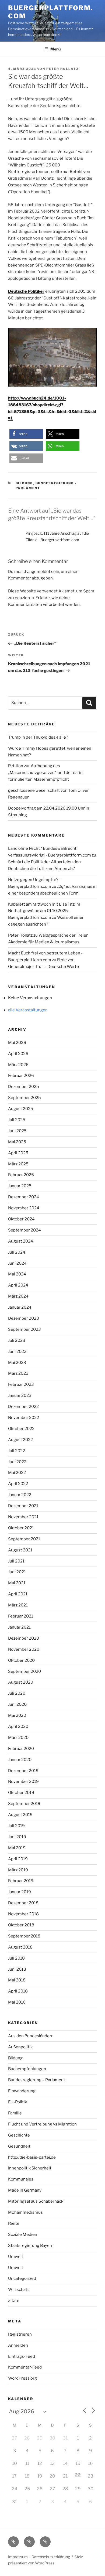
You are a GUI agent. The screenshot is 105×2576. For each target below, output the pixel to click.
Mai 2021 (17, 1583)
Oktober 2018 (21, 1925)
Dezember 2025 (24, 1087)
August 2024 (21, 1241)
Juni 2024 (17, 1263)
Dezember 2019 (23, 1771)
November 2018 (23, 1914)
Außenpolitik (20, 2047)
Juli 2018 (16, 1958)
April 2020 (18, 1727)
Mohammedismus (25, 2212)
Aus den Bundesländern (31, 2036)
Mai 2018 (17, 1980)
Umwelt (16, 2257)
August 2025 (21, 1109)
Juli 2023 (17, 1340)
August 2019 (20, 1815)
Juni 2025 (17, 1131)
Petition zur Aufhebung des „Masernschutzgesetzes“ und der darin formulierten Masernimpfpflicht (45, 773)
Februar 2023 (21, 1384)
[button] (26, 434)
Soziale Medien (23, 2234)
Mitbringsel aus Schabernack (36, 2201)
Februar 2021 (21, 1616)
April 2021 (18, 1594)
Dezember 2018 (23, 1903)
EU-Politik (17, 2102)
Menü (55, 49)
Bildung (24, 483)
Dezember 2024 (24, 1197)
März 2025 (18, 1164)
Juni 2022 (17, 1462)
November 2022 (24, 1418)
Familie (15, 2113)
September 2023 (24, 1329)
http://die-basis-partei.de (32, 2157)
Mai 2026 (17, 1043)
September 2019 (24, 1804)
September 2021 (24, 1539)
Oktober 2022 (21, 1429)
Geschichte (19, 2135)
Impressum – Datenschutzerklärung (39, 2557)
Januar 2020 (20, 1760)
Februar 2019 (21, 1881)
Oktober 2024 (21, 1219)
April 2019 (18, 1859)
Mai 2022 (17, 1473)
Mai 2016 (17, 2002)
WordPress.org (22, 2378)
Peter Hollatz (63, 69)
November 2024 (24, 1208)
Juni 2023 (17, 1352)
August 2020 (21, 1682)
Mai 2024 (17, 1274)
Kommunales (21, 2179)
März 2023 (18, 1373)
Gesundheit (19, 2146)
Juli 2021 (16, 1561)
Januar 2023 (20, 1396)
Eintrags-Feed (22, 2356)
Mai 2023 (17, 1363)
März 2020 (18, 1738)
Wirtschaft (18, 2290)
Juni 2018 (17, 1969)
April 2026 (18, 1054)
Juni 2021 (17, 1572)
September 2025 (24, 1098)
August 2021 (20, 1550)
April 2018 (18, 1991)
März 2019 (18, 1870)
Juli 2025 (17, 1120)
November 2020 (24, 1649)
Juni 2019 (17, 1837)
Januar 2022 (20, 1495)
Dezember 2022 (23, 1407)
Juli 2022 (17, 1451)
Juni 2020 (17, 1704)
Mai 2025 (17, 1142)
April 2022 (18, 1484)
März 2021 (18, 1605)
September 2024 (24, 1230)
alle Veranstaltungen (28, 1010)
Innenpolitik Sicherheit (30, 2168)
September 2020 (24, 1671)
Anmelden (18, 2345)
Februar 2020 (21, 1749)
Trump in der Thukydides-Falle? (38, 737)
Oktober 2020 (21, 1660)
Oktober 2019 (21, 1793)
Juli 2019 (16, 1826)
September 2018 (24, 1936)
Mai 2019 (17, 1848)
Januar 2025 (20, 1186)
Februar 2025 (21, 1175)
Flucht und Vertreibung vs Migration (42, 2124)
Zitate (14, 2301)
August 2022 (20, 1440)
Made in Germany (25, 2190)
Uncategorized (22, 2278)
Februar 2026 (21, 1076)
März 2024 (18, 1296)
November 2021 (23, 1517)
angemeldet (39, 572)
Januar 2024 (20, 1307)
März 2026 (18, 1065)
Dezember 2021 (23, 1506)
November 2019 (23, 1782)
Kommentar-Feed (25, 2367)
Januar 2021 (19, 1627)
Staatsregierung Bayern (31, 2246)
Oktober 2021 (21, 1528)
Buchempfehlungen (27, 2069)
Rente (14, 2223)
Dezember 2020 (24, 1638)
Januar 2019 (20, 1892)
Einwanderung (22, 2091)
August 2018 (20, 1947)
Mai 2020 (17, 1715)
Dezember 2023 (24, 1318)
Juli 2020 (17, 1693)
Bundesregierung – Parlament (37, 2080)
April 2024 (18, 1285)
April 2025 (18, 1153)
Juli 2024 (17, 1252)
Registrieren (20, 2334)
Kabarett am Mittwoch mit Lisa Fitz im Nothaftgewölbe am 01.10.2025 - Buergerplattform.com (44, 911)
